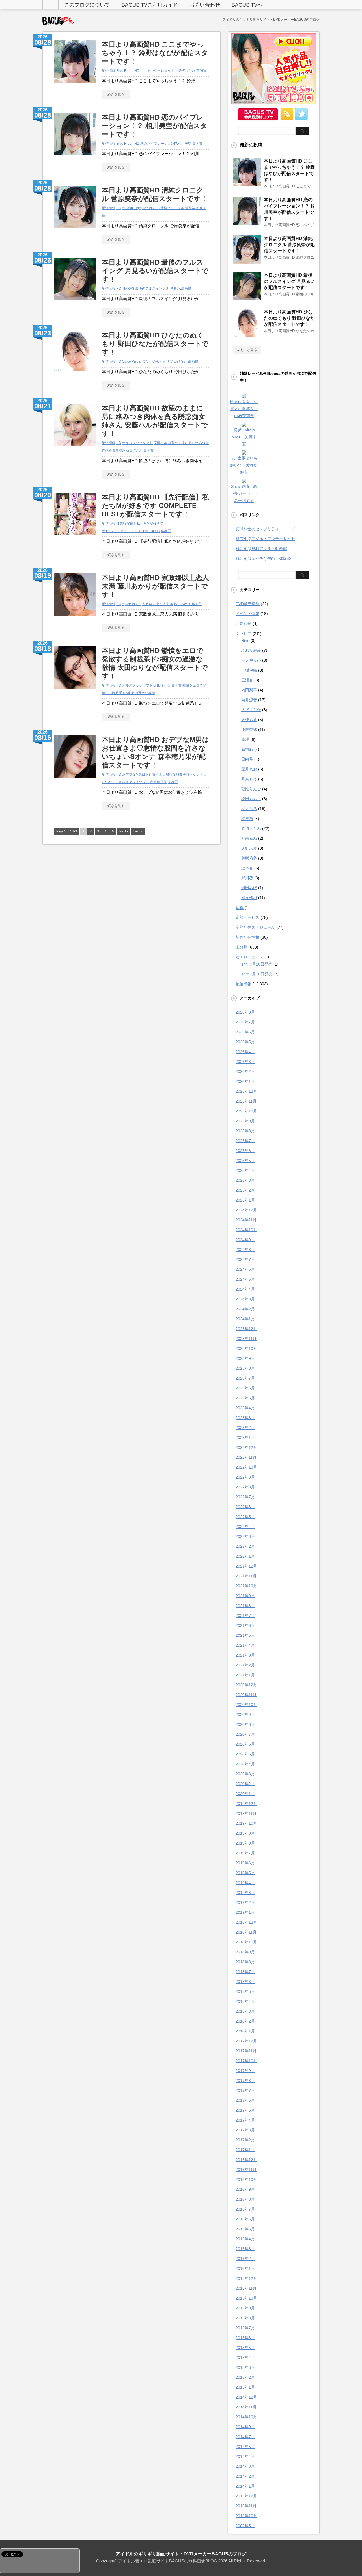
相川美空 (185, 144)
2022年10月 (246, 1467)
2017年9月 (245, 2071)
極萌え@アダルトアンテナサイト (265, 539)
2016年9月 (245, 2189)
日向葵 (247, 759)
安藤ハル (160, 443)
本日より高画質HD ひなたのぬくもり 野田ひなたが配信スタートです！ (155, 344)
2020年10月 (246, 1705)
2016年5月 (245, 2229)
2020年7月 (245, 1734)
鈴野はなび (187, 71)
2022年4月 (245, 1527)
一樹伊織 (249, 670)
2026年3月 (245, 1062)
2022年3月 (245, 1536)
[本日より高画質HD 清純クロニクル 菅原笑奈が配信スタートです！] (75, 231)
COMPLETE (125, 531)
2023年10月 (246, 1348)
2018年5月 (245, 1991)
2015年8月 (245, 2318)
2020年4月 (245, 1764)
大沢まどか (251, 710)
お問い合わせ (205, 5)
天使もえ (249, 720)
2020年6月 (245, 1744)
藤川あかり (182, 604)
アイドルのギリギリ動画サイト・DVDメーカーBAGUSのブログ (181, 2554)
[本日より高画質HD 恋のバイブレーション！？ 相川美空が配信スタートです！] (75, 158)
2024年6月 (245, 1269)
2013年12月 (246, 2496)
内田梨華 (249, 690)
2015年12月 (246, 2278)
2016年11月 (246, 2170)
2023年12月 (246, 1329)
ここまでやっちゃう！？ (159, 71)
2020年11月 (246, 1695)
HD (137, 71)
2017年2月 (245, 2140)
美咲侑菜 (249, 858)
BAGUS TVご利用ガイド (150, 5)
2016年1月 (245, 2268)
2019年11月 (246, 1813)
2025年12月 (246, 1091)
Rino (245, 640)
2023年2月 (245, 1428)
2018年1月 (245, 2031)
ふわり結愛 (251, 650)
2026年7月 (245, 1022)
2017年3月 (245, 2130)
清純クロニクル (172, 208)
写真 (240, 908)
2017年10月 (246, 2061)
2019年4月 (245, 1883)
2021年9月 (245, 1596)
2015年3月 (245, 2367)
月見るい (173, 289)
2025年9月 (245, 1121)
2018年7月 (245, 1972)
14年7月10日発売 (257, 964)
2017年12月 (246, 2041)
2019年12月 (246, 1804)
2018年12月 (246, 1922)
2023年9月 (245, 1358)
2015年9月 (245, 2308)
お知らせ (244, 624)
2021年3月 (245, 1655)
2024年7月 (245, 1259)
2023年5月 (245, 1398)
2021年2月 (245, 1665)
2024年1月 (245, 1319)
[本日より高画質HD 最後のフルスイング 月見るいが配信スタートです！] (75, 303)
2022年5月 (245, 1517)
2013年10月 (246, 2516)
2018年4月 (245, 2001)
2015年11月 (246, 2288)
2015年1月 (245, 2387)
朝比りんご (251, 789)
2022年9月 (245, 1477)
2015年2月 (245, 2377)
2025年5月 (245, 1161)
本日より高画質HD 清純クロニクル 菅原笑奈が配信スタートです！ (289, 245)
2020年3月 (245, 1774)
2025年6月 (245, 1151)
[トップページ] (50, 5)
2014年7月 (245, 2437)
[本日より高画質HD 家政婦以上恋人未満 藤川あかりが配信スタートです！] (75, 619)
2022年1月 (245, 1556)
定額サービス (247, 917)
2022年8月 (245, 1487)
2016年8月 (245, 2199)
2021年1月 (245, 1675)
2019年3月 (245, 1893)
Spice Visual (132, 361)
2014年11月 (246, 2407)
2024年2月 (245, 1309)
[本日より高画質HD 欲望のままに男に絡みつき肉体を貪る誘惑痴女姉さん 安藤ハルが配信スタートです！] (75, 449)
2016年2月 (245, 2259)
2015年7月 (245, 2328)
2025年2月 (245, 1190)
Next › (124, 831)
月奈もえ (249, 779)
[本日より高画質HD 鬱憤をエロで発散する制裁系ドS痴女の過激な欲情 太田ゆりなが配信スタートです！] (75, 692)
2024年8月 (245, 1250)
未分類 (242, 947)
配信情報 (109, 71)
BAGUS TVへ (247, 5)
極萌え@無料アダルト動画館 (261, 549)
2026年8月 (245, 1012)
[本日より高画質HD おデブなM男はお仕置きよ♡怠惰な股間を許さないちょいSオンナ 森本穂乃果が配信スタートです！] (75, 781)
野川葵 (247, 878)
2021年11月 (246, 1576)
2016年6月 (245, 2219)
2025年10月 (246, 1111)
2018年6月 (245, 1982)
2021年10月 (246, 1586)
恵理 (245, 739)
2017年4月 (245, 2120)
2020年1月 (245, 1794)
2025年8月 (245, 1131)
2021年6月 (245, 1625)
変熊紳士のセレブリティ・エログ (265, 529)
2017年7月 (245, 2090)
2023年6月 (245, 1388)
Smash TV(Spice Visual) (141, 208)
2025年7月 (245, 1141)
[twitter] (301, 118)
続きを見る (116, 94)
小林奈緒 (249, 729)
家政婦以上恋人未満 (158, 604)
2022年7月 (245, 1497)
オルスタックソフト (137, 443)
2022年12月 (246, 1447)
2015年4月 (245, 2358)
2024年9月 (245, 1240)
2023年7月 (245, 1378)
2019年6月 (245, 1863)
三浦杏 (247, 680)
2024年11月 (246, 1220)
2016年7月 (245, 2209)
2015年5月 (245, 2348)
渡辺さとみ (251, 828)
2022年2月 (245, 1546)
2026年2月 (245, 1071)
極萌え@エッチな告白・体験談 (263, 559)
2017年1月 (245, 2150)
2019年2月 (245, 1902)
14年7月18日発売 (257, 974)
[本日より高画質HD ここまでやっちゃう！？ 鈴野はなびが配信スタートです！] (75, 85)
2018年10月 (246, 1942)
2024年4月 (245, 1289)
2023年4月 (245, 1408)
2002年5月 (245, 2526)
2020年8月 (245, 1724)
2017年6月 (245, 2100)
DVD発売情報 (248, 604)
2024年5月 (245, 1279)
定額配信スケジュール (255, 927)
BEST (110, 531)
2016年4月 (245, 2239)
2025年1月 (245, 1200)
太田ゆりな (162, 685)
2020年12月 (246, 1685)
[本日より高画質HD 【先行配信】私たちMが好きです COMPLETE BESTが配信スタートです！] (75, 538)
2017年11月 (246, 2051)
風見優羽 (249, 898)
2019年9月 (245, 1833)
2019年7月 (245, 1853)
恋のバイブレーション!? (159, 144)
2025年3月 (245, 1180)
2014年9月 (245, 2427)
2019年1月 (245, 1912)
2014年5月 (245, 2447)
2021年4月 (245, 1645)
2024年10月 (246, 1230)
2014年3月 (245, 2466)
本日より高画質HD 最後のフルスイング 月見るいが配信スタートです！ (155, 271)
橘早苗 (247, 819)
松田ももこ (251, 799)
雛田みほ (249, 888)
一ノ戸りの (251, 660)
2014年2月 (245, 2476)
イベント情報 (247, 614)
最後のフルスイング (150, 289)
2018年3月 (245, 2011)
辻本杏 (247, 868)
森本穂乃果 (158, 782)
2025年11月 (246, 1101)
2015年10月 (246, 2298)
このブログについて (87, 5)
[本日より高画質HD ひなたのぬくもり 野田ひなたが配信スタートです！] (75, 374)
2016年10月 (246, 2179)
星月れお (249, 769)
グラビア (244, 633)
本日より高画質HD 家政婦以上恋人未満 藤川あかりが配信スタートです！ (155, 586)
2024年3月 (245, 1299)
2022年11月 (246, 1457)
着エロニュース (249, 957)
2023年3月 (245, 1418)
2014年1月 (245, 2486)
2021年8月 (245, 1606)
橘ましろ (249, 809)
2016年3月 (245, 2249)
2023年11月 (246, 1339)
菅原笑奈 (192, 208)
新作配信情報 (247, 937)
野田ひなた (179, 361)
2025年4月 (245, 1170)
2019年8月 (245, 1843)
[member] (258, 118)
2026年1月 (245, 1081)
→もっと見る (247, 350)
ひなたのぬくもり (156, 361)
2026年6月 (245, 1032)
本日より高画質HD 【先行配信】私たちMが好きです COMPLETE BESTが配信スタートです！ (155, 506)
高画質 (201, 71)
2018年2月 (245, 2021)
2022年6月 (245, 1507)
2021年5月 (245, 1635)
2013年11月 (246, 2506)
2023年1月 (245, 1438)
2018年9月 (245, 1952)
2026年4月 (245, 1052)
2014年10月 (246, 2417)
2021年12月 (246, 1566)
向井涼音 (249, 700)
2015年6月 (245, 2338)
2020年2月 (245, 1784)
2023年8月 (245, 1368)
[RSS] (287, 118)
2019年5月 (245, 1873)
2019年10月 (246, 1823)
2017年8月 (245, 2081)
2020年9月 (245, 1715)
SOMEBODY (150, 531)
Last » (138, 831)
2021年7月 (245, 1616)
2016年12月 (246, 2160)
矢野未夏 (249, 848)
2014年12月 (246, 2397)
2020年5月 (245, 1754)
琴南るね (249, 838)
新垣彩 (247, 749)
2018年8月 (245, 1962)
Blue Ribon (125, 71)
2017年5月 (245, 2110)
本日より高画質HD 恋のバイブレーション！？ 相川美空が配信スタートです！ (155, 126)
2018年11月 (246, 1932)
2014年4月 (245, 2456)
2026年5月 (245, 1042)
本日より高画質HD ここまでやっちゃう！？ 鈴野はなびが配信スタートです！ (155, 53)
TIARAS (128, 289)
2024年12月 (246, 1210)
